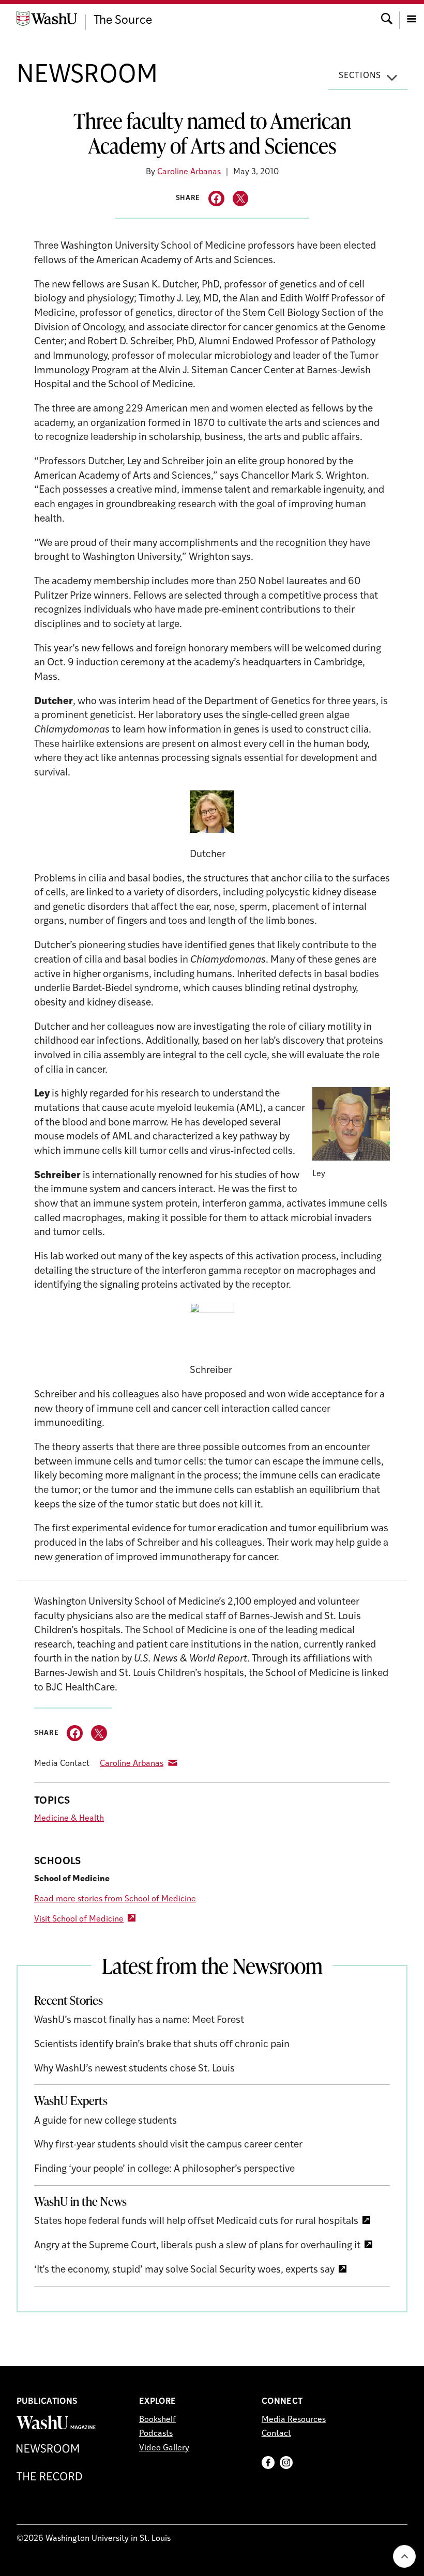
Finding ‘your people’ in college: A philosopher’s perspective (164, 2169)
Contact (276, 2434)
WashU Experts (71, 2100)
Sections (360, 76)
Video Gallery (164, 2448)
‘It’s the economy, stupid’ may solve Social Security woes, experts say (184, 2270)
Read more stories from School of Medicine (115, 1899)
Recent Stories (69, 2000)
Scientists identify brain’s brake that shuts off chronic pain (162, 2045)
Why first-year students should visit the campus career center (168, 2145)
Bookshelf (157, 2420)
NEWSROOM (87, 76)
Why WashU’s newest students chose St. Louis (134, 2069)
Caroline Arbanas (189, 172)
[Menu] (412, 18)
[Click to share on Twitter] (241, 199)
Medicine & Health (69, 1819)
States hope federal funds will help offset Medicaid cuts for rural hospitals (196, 2222)
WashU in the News (80, 2201)
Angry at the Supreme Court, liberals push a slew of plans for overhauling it (197, 2246)
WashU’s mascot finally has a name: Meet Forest (139, 2021)
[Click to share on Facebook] (216, 199)
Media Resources (294, 2420)
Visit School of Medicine (79, 1919)
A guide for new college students (105, 2121)
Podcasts (156, 2434)
